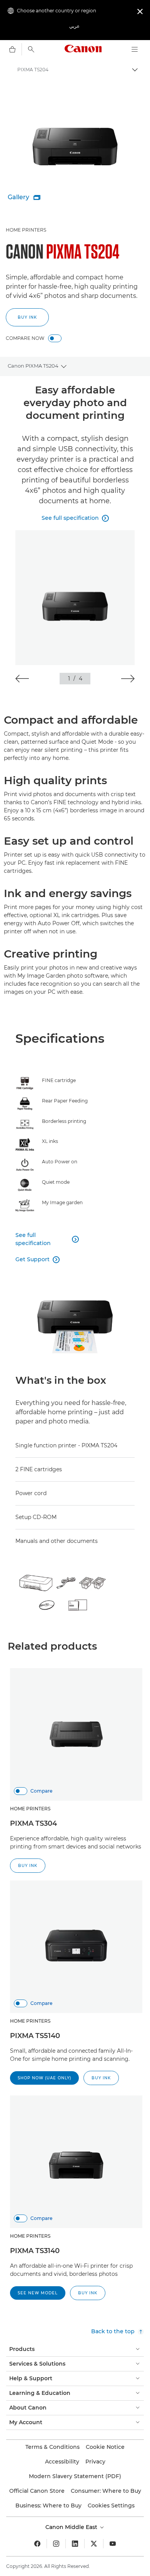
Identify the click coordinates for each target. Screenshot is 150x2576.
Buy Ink (27, 317)
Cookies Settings (111, 2505)
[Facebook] (37, 2544)
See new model (38, 2293)
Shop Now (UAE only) (44, 2078)
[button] (22, 679)
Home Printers (26, 230)
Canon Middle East (72, 2527)
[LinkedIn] (75, 2544)
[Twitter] (94, 2544)
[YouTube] (113, 2544)
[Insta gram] (56, 2544)
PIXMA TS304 (33, 1823)
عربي (74, 26)
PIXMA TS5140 (35, 2036)
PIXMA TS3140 (35, 2251)
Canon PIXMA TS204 (33, 366)
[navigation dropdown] (135, 49)
